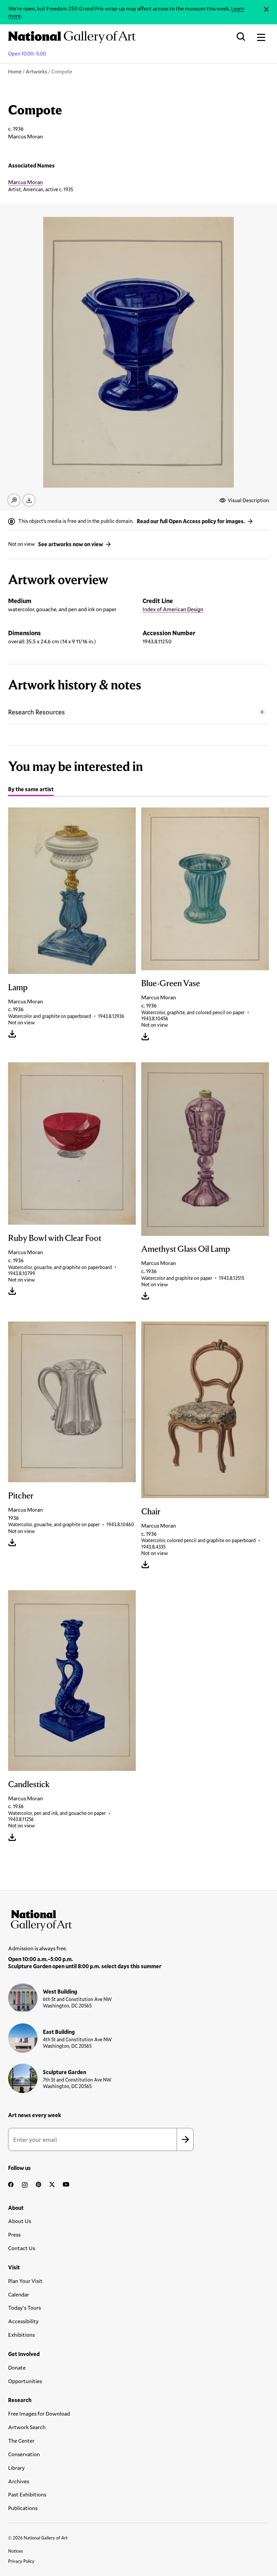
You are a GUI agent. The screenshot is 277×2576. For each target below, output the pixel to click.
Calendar (19, 2294)
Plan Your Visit (25, 2281)
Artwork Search (27, 2427)
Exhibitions (21, 2335)
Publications (23, 2508)
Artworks (36, 71)
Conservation (24, 2454)
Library (16, 2468)
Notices (16, 2551)
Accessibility (23, 2321)
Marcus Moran (26, 182)
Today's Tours (24, 2307)
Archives (19, 2481)
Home (15, 71)
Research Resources (36, 712)
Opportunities (25, 2381)
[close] (266, 9)
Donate (17, 2367)
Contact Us (22, 2248)
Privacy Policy (21, 2561)
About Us (20, 2221)
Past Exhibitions (27, 2494)
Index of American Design (173, 609)
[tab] (31, 790)
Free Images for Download (39, 2413)
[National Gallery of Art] (138, 1919)
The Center (21, 2440)
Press (14, 2234)
